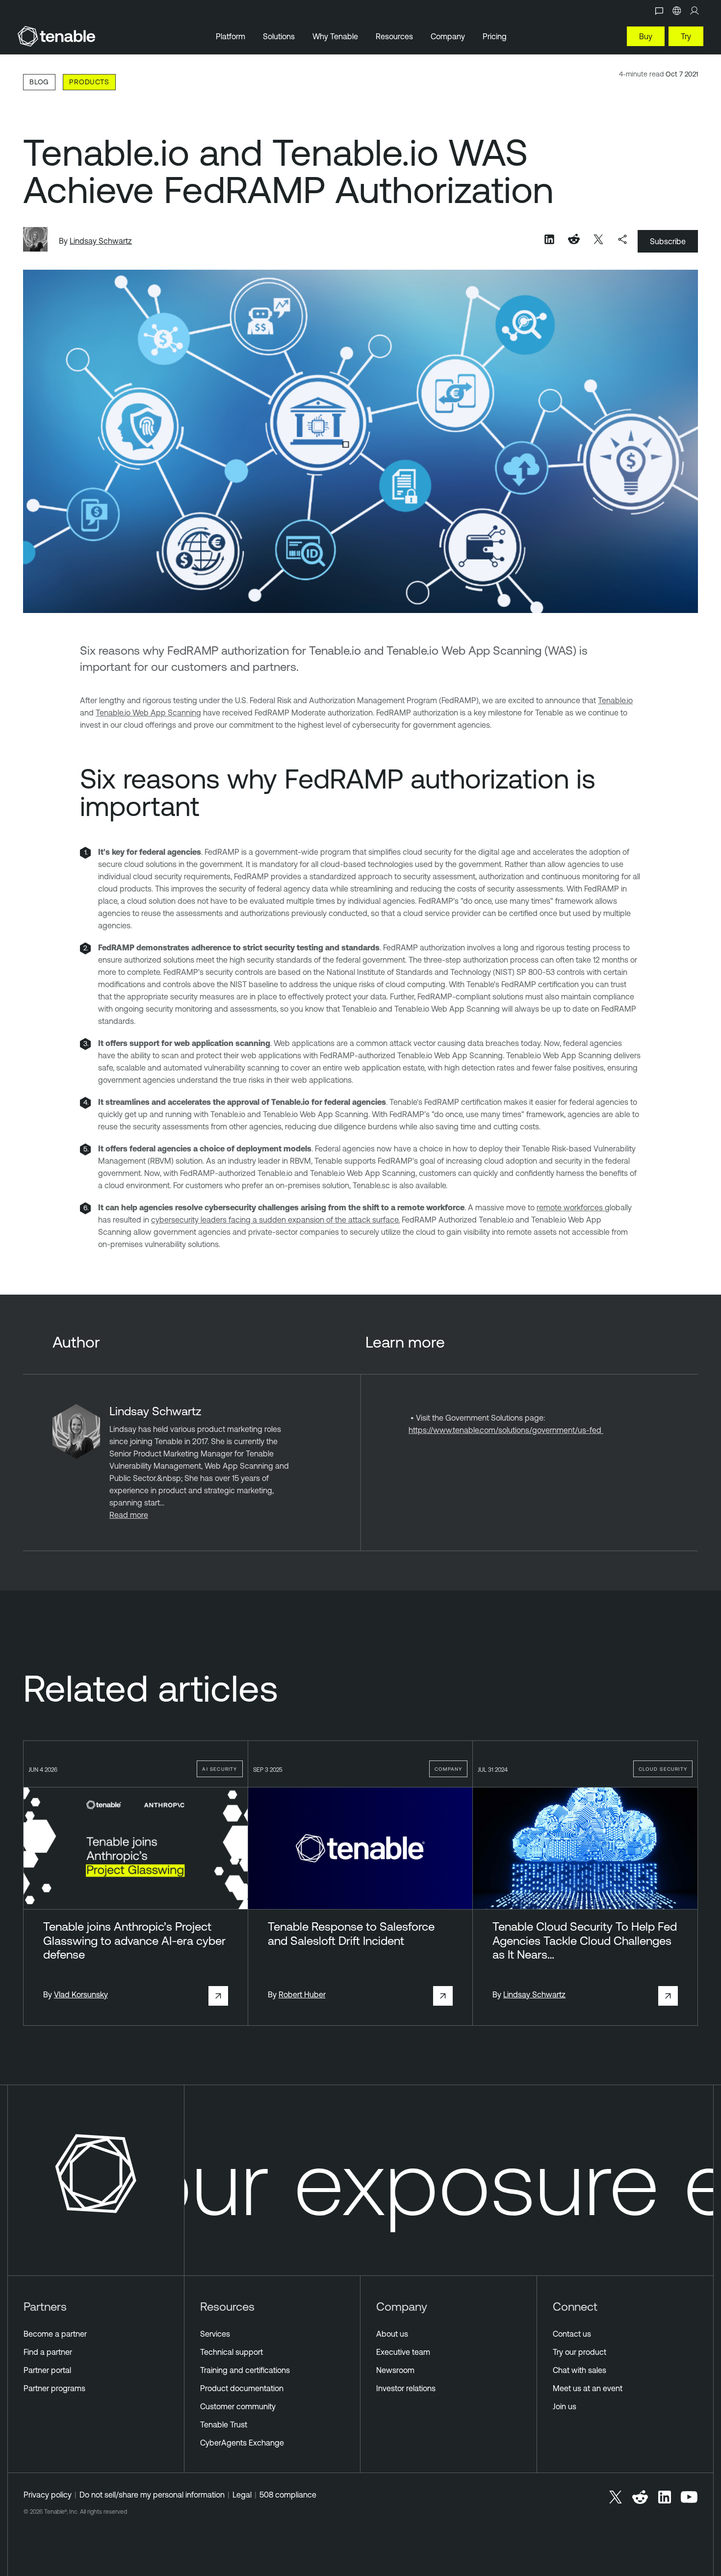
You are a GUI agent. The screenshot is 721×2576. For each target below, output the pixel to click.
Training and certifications (245, 2370)
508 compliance (288, 2495)
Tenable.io (615, 700)
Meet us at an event (588, 2388)
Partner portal (47, 2370)
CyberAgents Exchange (242, 2443)
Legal (242, 2495)
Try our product (579, 2352)
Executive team (403, 2352)
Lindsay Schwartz (101, 241)
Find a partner (48, 2352)
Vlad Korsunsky (81, 1994)
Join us (565, 2406)
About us (392, 2334)
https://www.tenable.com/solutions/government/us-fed (506, 1430)
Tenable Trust (224, 2424)
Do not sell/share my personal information (152, 2495)
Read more (129, 1515)
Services (215, 2334)
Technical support (232, 2352)
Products (89, 82)
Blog (39, 82)
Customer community (238, 2406)
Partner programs (54, 2388)
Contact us (572, 2334)
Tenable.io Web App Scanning (148, 713)
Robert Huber (302, 1994)
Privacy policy (48, 2495)
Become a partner (55, 2334)
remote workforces (571, 1207)
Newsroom (395, 2370)
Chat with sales (579, 2370)
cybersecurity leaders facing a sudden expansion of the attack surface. (275, 1220)
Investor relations (406, 2388)
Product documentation (242, 2388)
